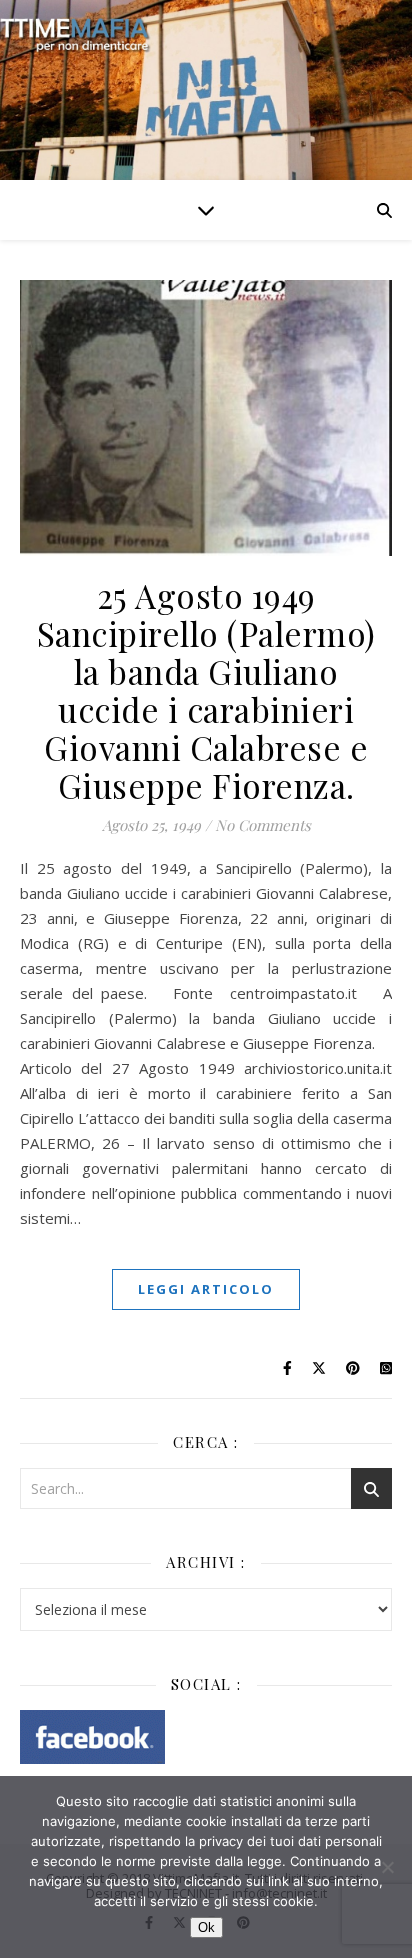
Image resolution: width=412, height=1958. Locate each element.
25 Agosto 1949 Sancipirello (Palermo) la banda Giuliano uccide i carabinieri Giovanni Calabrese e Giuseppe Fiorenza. (206, 690)
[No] (387, 1867)
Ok (206, 1927)
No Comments (263, 825)
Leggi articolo (206, 1289)
